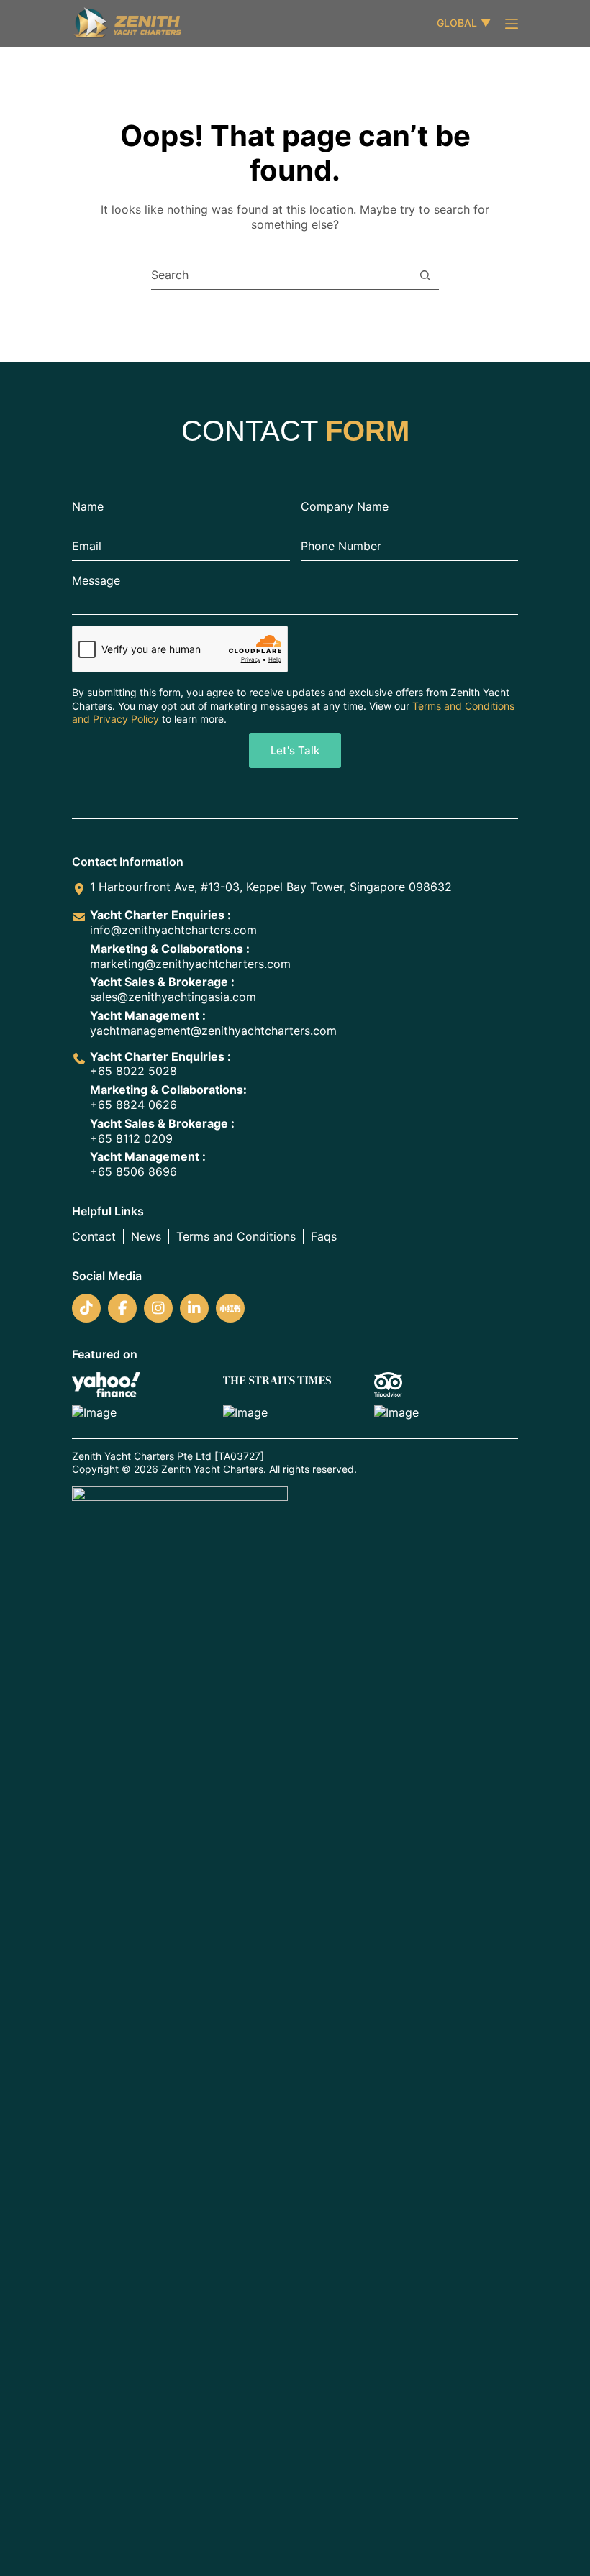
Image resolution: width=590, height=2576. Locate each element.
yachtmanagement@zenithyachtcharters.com (213, 1031)
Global (464, 23)
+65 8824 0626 (133, 1105)
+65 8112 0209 (131, 1138)
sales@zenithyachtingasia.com (173, 997)
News (146, 1236)
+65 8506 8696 (133, 1171)
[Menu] (512, 24)
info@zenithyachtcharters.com (173, 930)
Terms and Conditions (236, 1236)
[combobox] (281, 275)
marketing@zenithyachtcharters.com (190, 964)
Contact (94, 1236)
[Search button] (425, 275)
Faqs (324, 1236)
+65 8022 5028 (133, 1071)
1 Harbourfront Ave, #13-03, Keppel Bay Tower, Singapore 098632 (271, 887)
